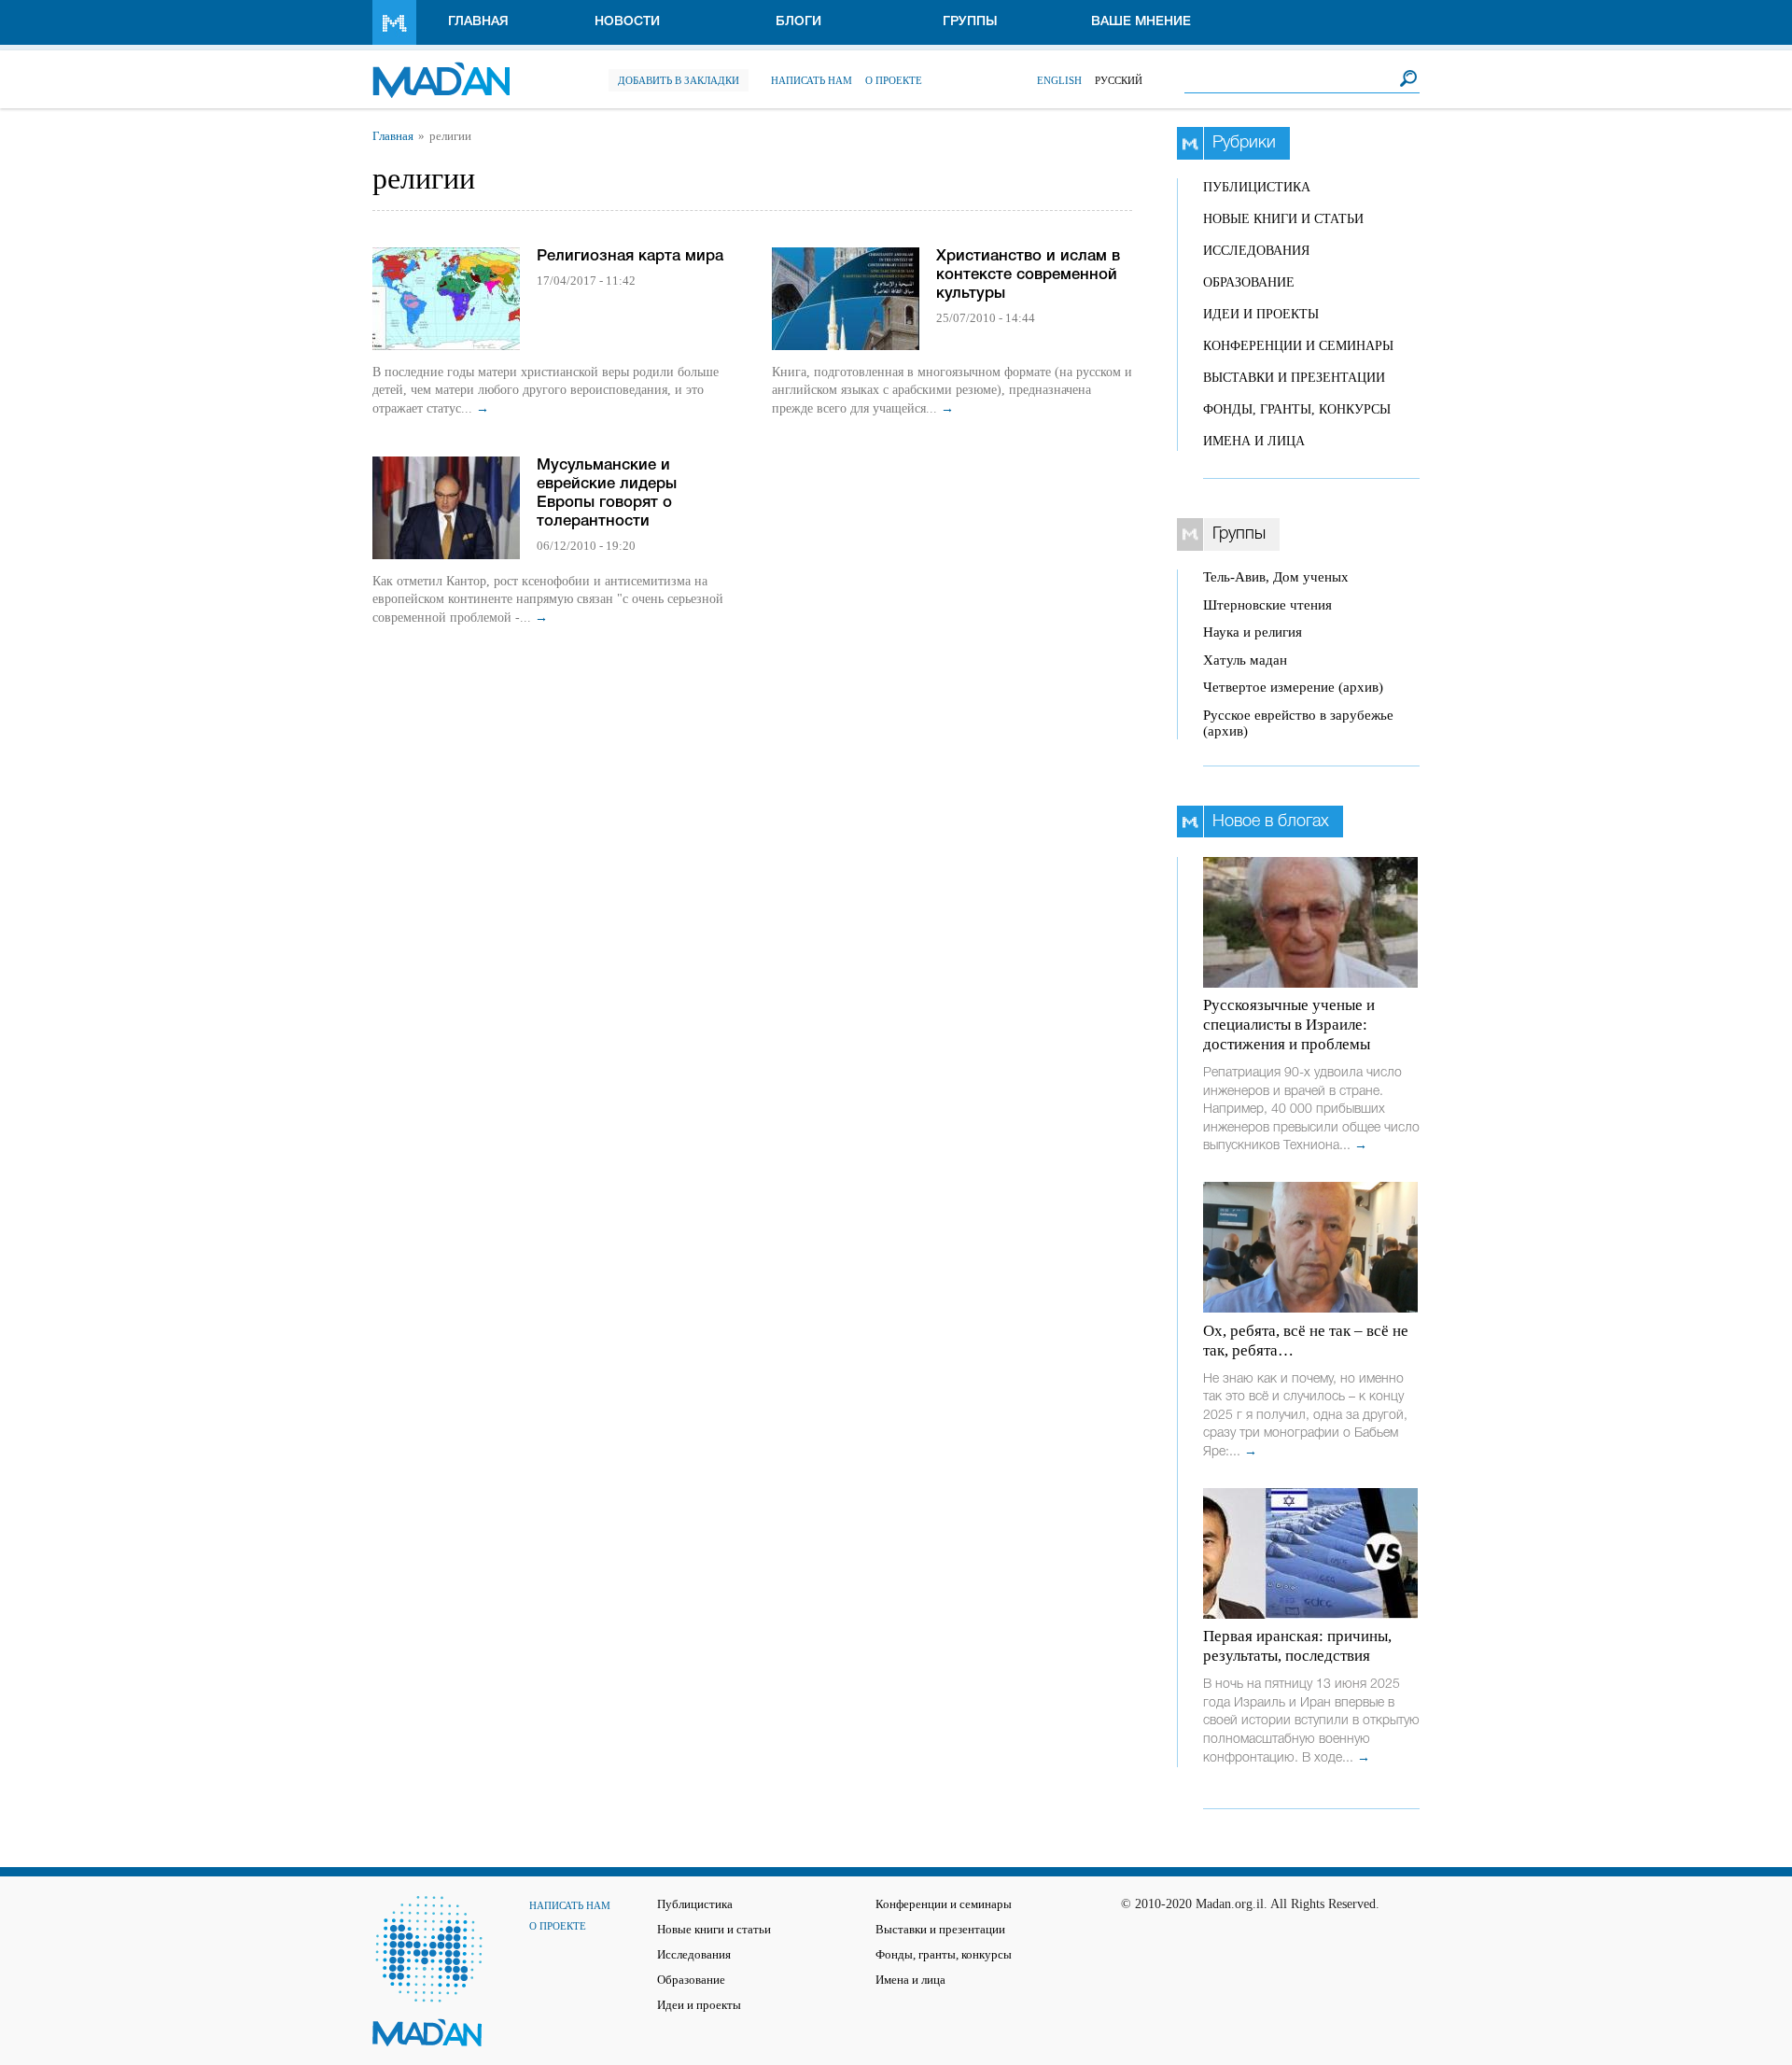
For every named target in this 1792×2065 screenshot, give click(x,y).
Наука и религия (1253, 632)
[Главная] (441, 70)
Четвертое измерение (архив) (1293, 687)
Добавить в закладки (679, 80)
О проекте (894, 80)
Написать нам (812, 80)
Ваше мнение (1141, 22)
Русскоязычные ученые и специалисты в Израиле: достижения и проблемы (1289, 1025)
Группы (970, 22)
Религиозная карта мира (630, 256)
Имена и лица (1254, 441)
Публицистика (1257, 187)
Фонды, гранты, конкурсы (1297, 409)
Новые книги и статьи (1283, 219)
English (1059, 80)
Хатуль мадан (1245, 660)
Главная (478, 22)
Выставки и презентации (1294, 378)
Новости (627, 22)
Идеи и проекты (1261, 314)
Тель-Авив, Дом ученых (1276, 577)
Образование (1249, 282)
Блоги (798, 22)
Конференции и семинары (1298, 346)
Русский (1119, 80)
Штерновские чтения (1267, 605)
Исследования (1256, 251)
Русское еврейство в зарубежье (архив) (1298, 723)
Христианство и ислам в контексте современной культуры (1028, 275)
